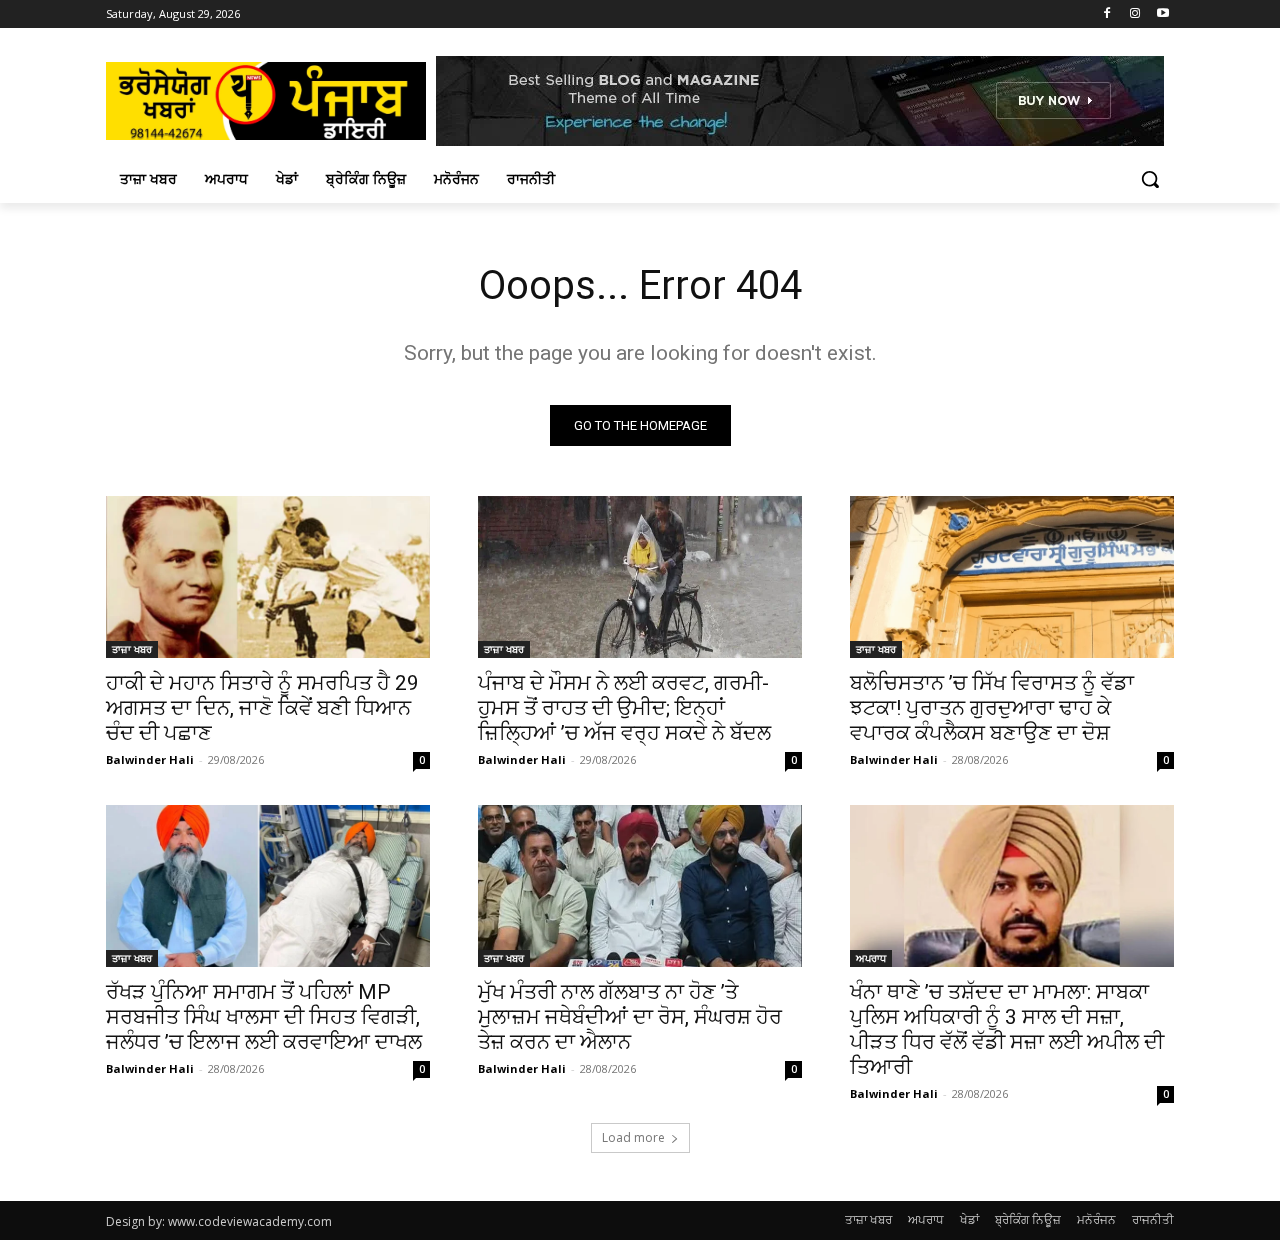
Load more (633, 1137)
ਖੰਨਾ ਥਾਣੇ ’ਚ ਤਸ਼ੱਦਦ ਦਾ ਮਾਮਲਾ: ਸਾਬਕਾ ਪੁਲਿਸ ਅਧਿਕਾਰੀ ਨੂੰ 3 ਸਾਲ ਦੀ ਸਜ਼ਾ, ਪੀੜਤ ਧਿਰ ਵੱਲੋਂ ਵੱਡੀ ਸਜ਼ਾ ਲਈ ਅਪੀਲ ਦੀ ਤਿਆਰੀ (1007, 1029)
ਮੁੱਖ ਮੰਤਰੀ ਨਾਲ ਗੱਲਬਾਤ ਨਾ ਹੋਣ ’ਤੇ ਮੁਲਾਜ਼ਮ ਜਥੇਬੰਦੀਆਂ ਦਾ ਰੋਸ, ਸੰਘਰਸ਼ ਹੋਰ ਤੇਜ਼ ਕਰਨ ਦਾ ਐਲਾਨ (630, 1017)
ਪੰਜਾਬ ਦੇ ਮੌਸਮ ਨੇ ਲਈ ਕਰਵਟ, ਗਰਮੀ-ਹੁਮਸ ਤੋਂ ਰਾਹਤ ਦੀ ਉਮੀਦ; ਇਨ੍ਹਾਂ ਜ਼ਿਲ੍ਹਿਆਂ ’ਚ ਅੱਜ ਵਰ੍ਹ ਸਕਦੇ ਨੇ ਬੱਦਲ (624, 708)
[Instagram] (1134, 14)
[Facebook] (1107, 14)
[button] (1150, 179)
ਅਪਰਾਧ (871, 958)
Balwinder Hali (150, 759)
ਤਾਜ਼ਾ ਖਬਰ (132, 649)
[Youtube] (1162, 14)
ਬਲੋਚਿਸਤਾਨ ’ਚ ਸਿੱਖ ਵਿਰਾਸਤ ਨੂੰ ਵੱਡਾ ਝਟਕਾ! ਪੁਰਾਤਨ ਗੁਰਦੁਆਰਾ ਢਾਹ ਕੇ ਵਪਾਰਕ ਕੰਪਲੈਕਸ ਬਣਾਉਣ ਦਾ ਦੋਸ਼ (992, 708)
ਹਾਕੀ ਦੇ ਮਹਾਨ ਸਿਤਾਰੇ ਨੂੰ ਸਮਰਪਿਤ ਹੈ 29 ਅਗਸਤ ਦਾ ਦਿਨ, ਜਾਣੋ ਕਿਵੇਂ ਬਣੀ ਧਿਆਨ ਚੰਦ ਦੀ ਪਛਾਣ (262, 708)
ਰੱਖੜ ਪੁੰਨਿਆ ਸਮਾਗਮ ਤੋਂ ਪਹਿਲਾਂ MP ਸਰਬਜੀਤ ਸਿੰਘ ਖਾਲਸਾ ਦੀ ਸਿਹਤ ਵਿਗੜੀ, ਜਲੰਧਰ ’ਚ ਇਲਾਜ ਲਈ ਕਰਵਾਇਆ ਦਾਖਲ (264, 1017)
